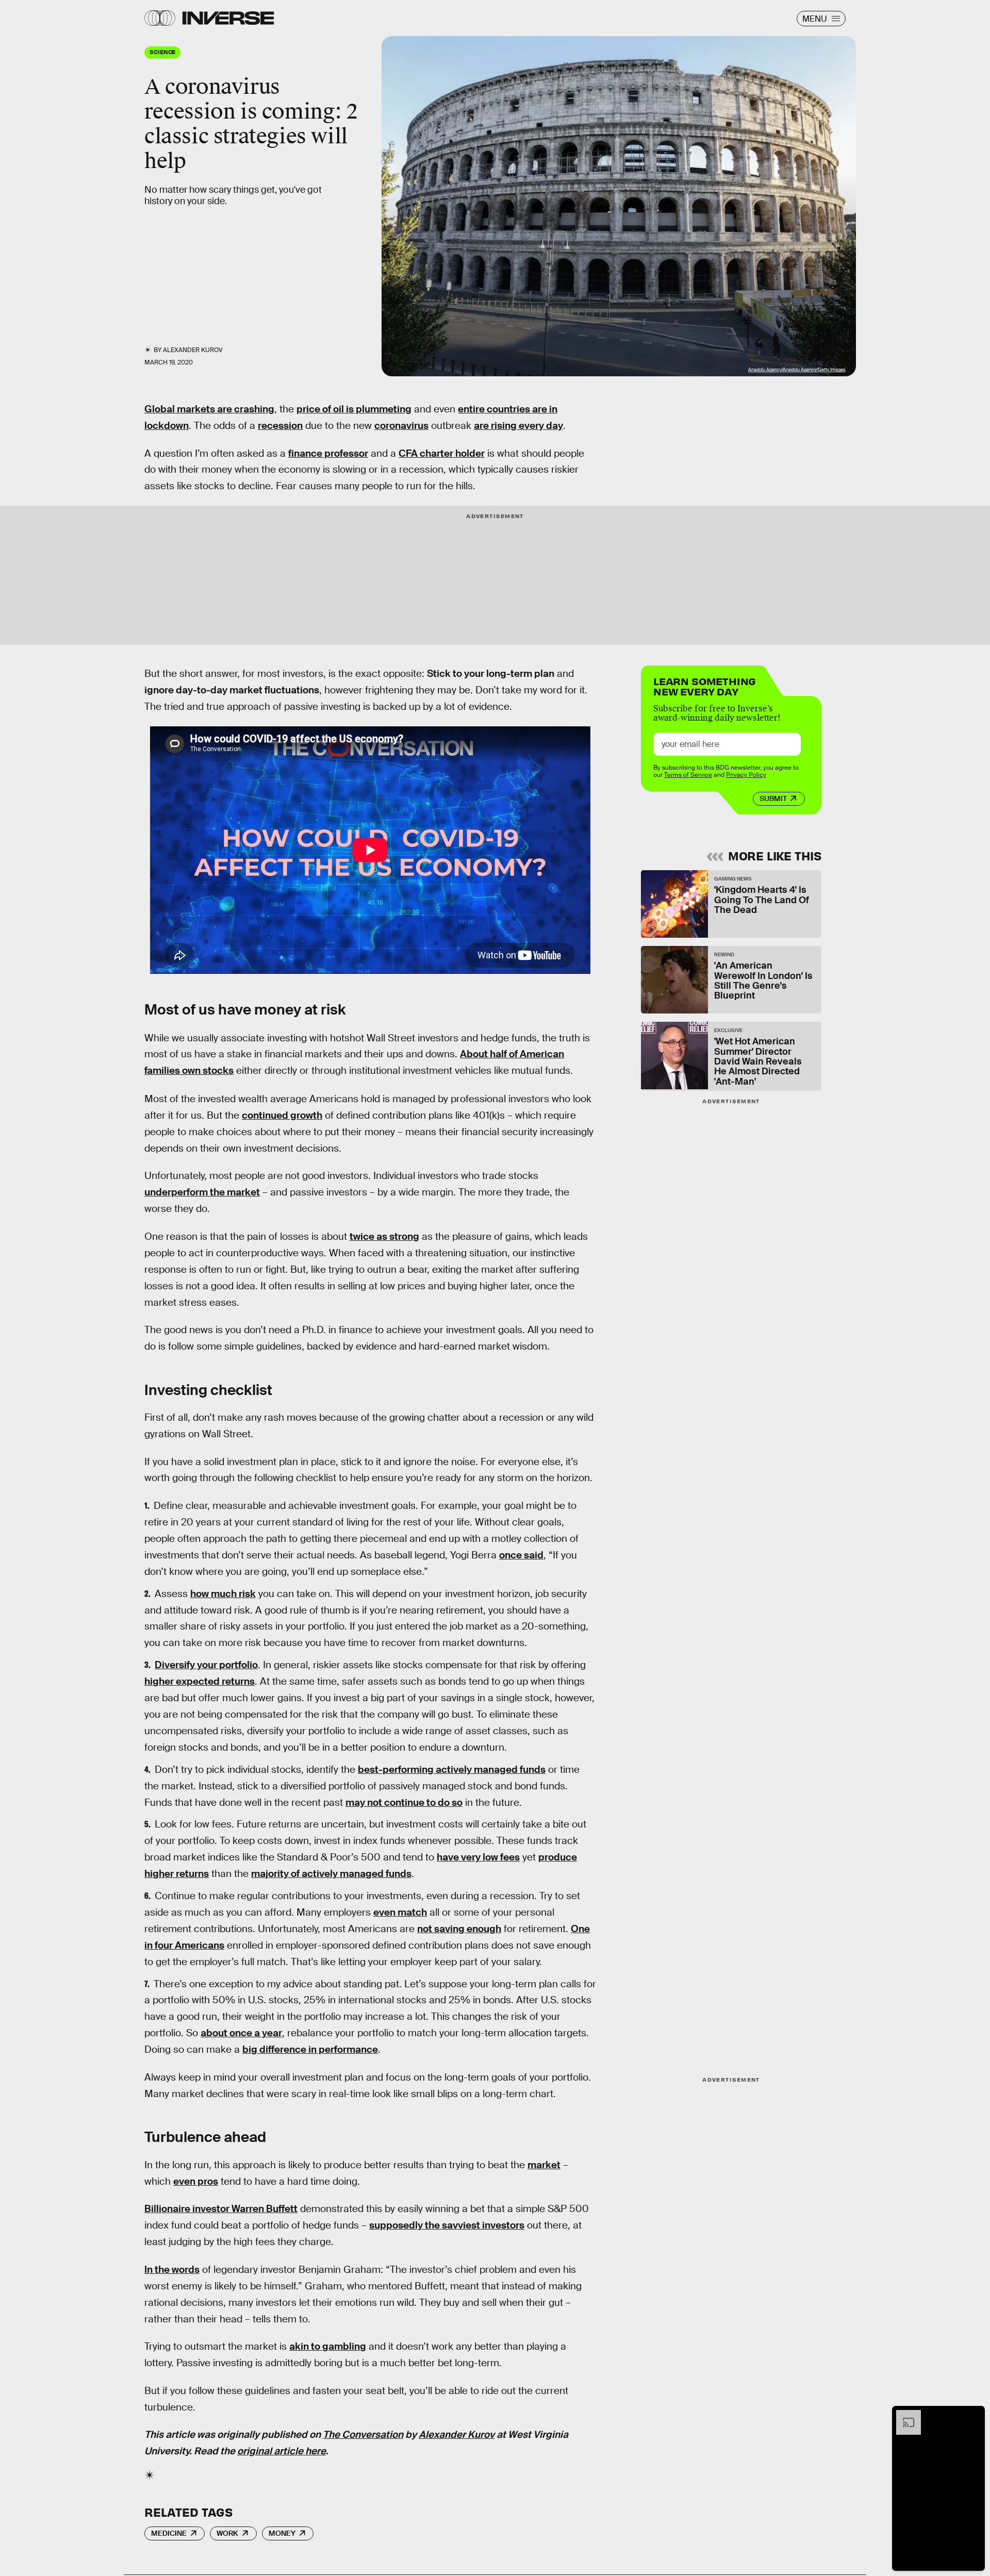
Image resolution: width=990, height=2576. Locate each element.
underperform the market (202, 1192)
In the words (172, 2270)
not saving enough (459, 1929)
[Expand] (903, 2415)
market (544, 2165)
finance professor (328, 453)
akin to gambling (328, 2346)
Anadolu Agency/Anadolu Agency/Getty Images (797, 370)
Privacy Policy (746, 775)
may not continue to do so (404, 1802)
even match (400, 1912)
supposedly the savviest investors (447, 2225)
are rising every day (518, 426)
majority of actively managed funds (331, 1874)
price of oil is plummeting (354, 409)
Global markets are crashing (209, 409)
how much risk (223, 1594)
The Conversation (363, 2434)
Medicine (169, 2533)
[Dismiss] (973, 2415)
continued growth (282, 1115)
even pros (196, 2181)
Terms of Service (688, 775)
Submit (773, 799)
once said (521, 1555)
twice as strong (384, 1236)
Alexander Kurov (457, 2434)
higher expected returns (200, 1681)
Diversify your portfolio (206, 1665)
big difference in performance (310, 2049)
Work (227, 2533)
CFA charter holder (442, 453)
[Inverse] (228, 18)
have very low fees (478, 1857)
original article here (282, 2451)
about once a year (241, 2033)
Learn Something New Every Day (705, 685)
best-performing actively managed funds (452, 1769)
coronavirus (401, 426)
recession (280, 426)
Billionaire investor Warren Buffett (221, 2209)
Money (282, 2533)
